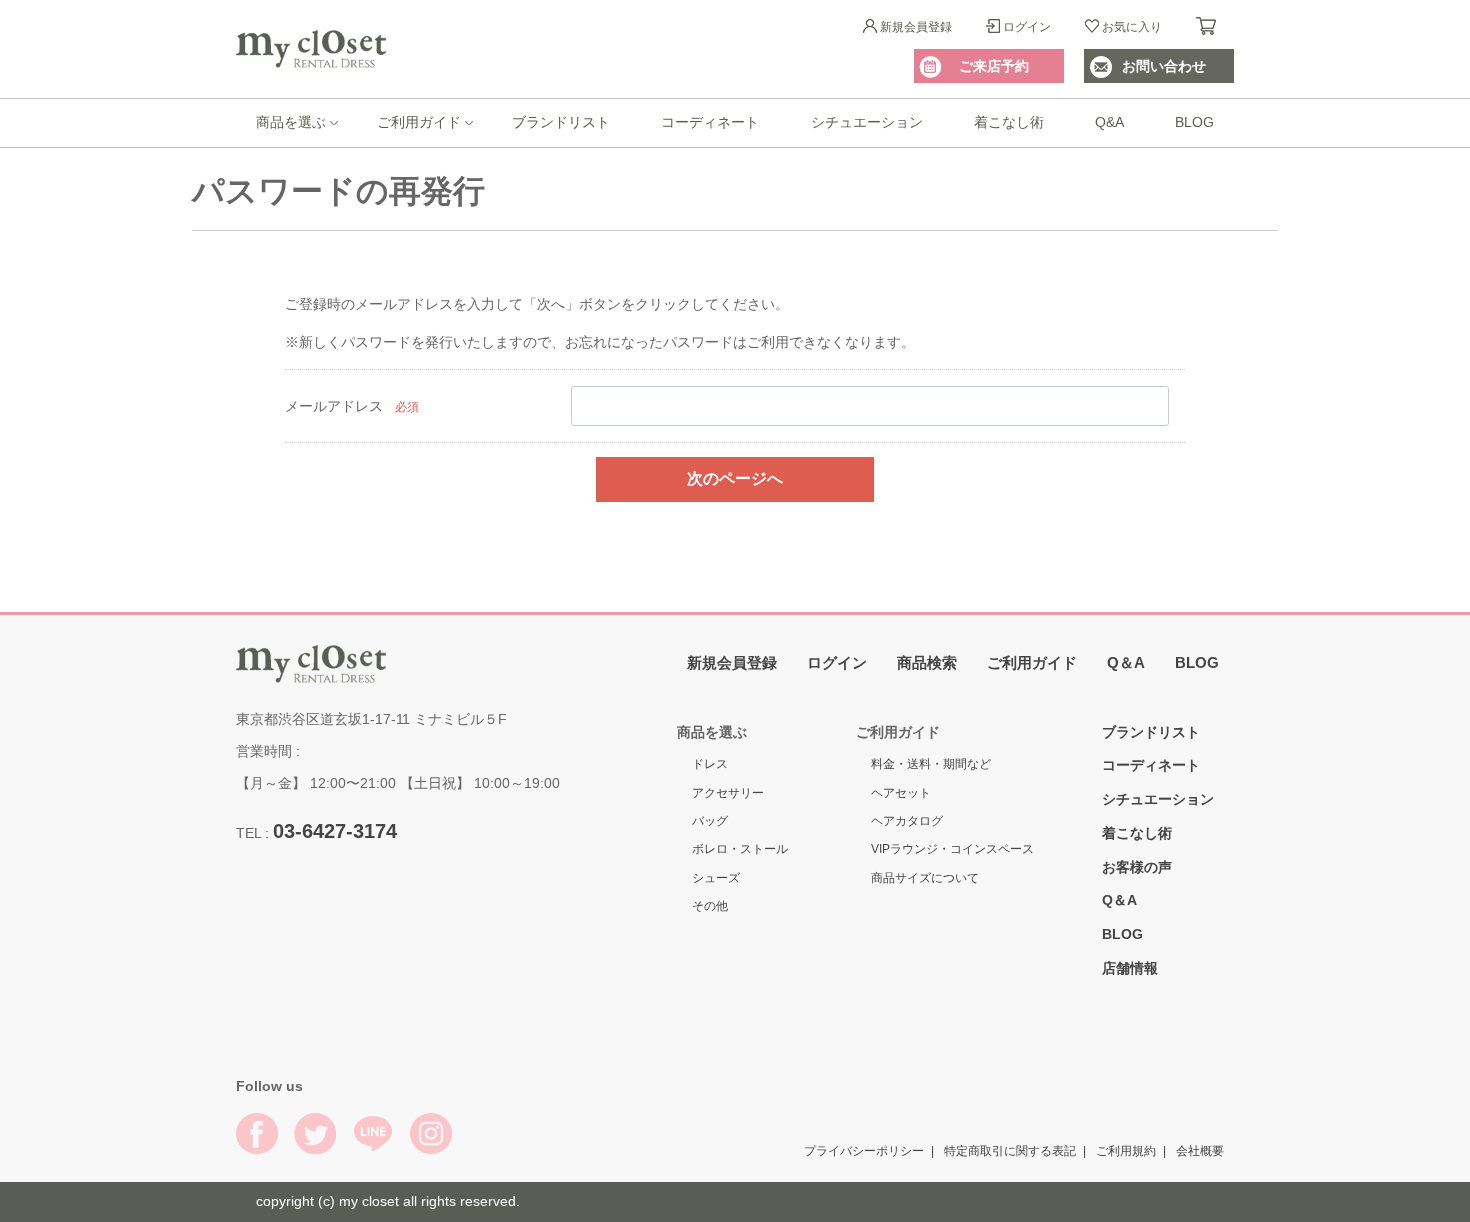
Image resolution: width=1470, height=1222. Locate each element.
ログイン (1027, 27)
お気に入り (1132, 27)
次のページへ (735, 478)
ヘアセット (901, 792)
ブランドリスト (561, 122)
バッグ (710, 821)
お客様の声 (1137, 866)
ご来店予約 (994, 66)
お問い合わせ (1164, 66)
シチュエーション (867, 122)
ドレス (710, 764)
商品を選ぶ (291, 122)
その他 (710, 906)
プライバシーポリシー (864, 1150)
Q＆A (1126, 661)
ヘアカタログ (907, 821)
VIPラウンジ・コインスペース (952, 849)
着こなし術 (1009, 122)
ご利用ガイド (419, 122)
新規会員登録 (916, 27)
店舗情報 (1130, 968)
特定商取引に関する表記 (1010, 1150)
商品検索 (927, 661)
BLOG (1194, 122)
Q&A (1109, 122)
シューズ (716, 877)
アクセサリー (728, 792)
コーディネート (710, 122)
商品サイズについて (925, 877)
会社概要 (1200, 1150)
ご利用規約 (1126, 1150)
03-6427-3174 (335, 830)
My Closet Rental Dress (311, 49)
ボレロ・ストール (740, 849)
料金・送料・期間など (931, 764)
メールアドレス (334, 406)
